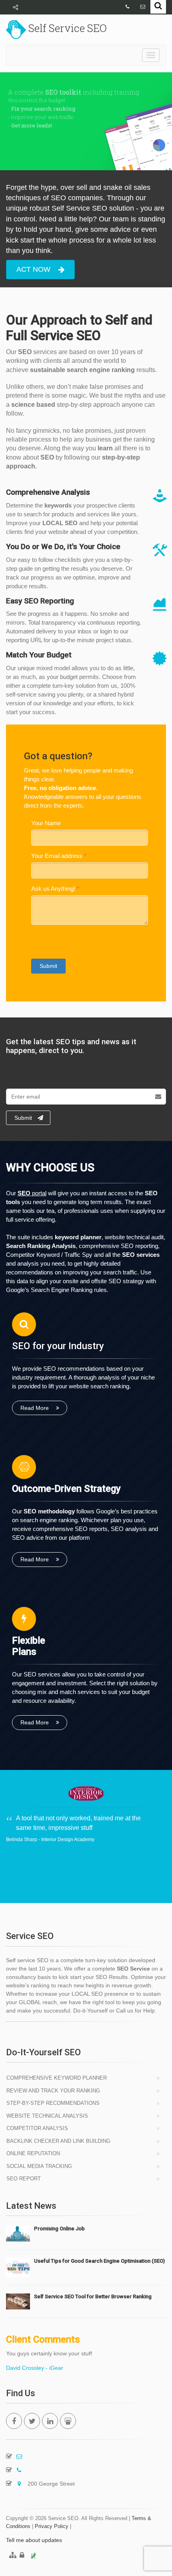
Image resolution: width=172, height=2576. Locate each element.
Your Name (46, 823)
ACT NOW (33, 269)
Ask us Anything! (53, 889)
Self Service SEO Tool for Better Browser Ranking (93, 2296)
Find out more (41, 149)
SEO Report (24, 2179)
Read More (35, 1408)
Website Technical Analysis (47, 2116)
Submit (48, 966)
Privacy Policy (52, 2526)
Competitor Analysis (37, 2128)
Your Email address (57, 856)
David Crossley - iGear (35, 2368)
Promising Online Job (59, 2229)
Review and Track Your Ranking (53, 2091)
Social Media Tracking (39, 2166)
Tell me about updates (34, 2540)
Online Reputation (33, 2153)
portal (32, 1193)
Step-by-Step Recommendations (53, 2103)
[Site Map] (11, 2556)
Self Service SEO (66, 28)
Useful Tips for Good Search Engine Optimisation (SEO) (99, 2261)
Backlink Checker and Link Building (58, 2141)
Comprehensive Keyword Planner (57, 2078)
